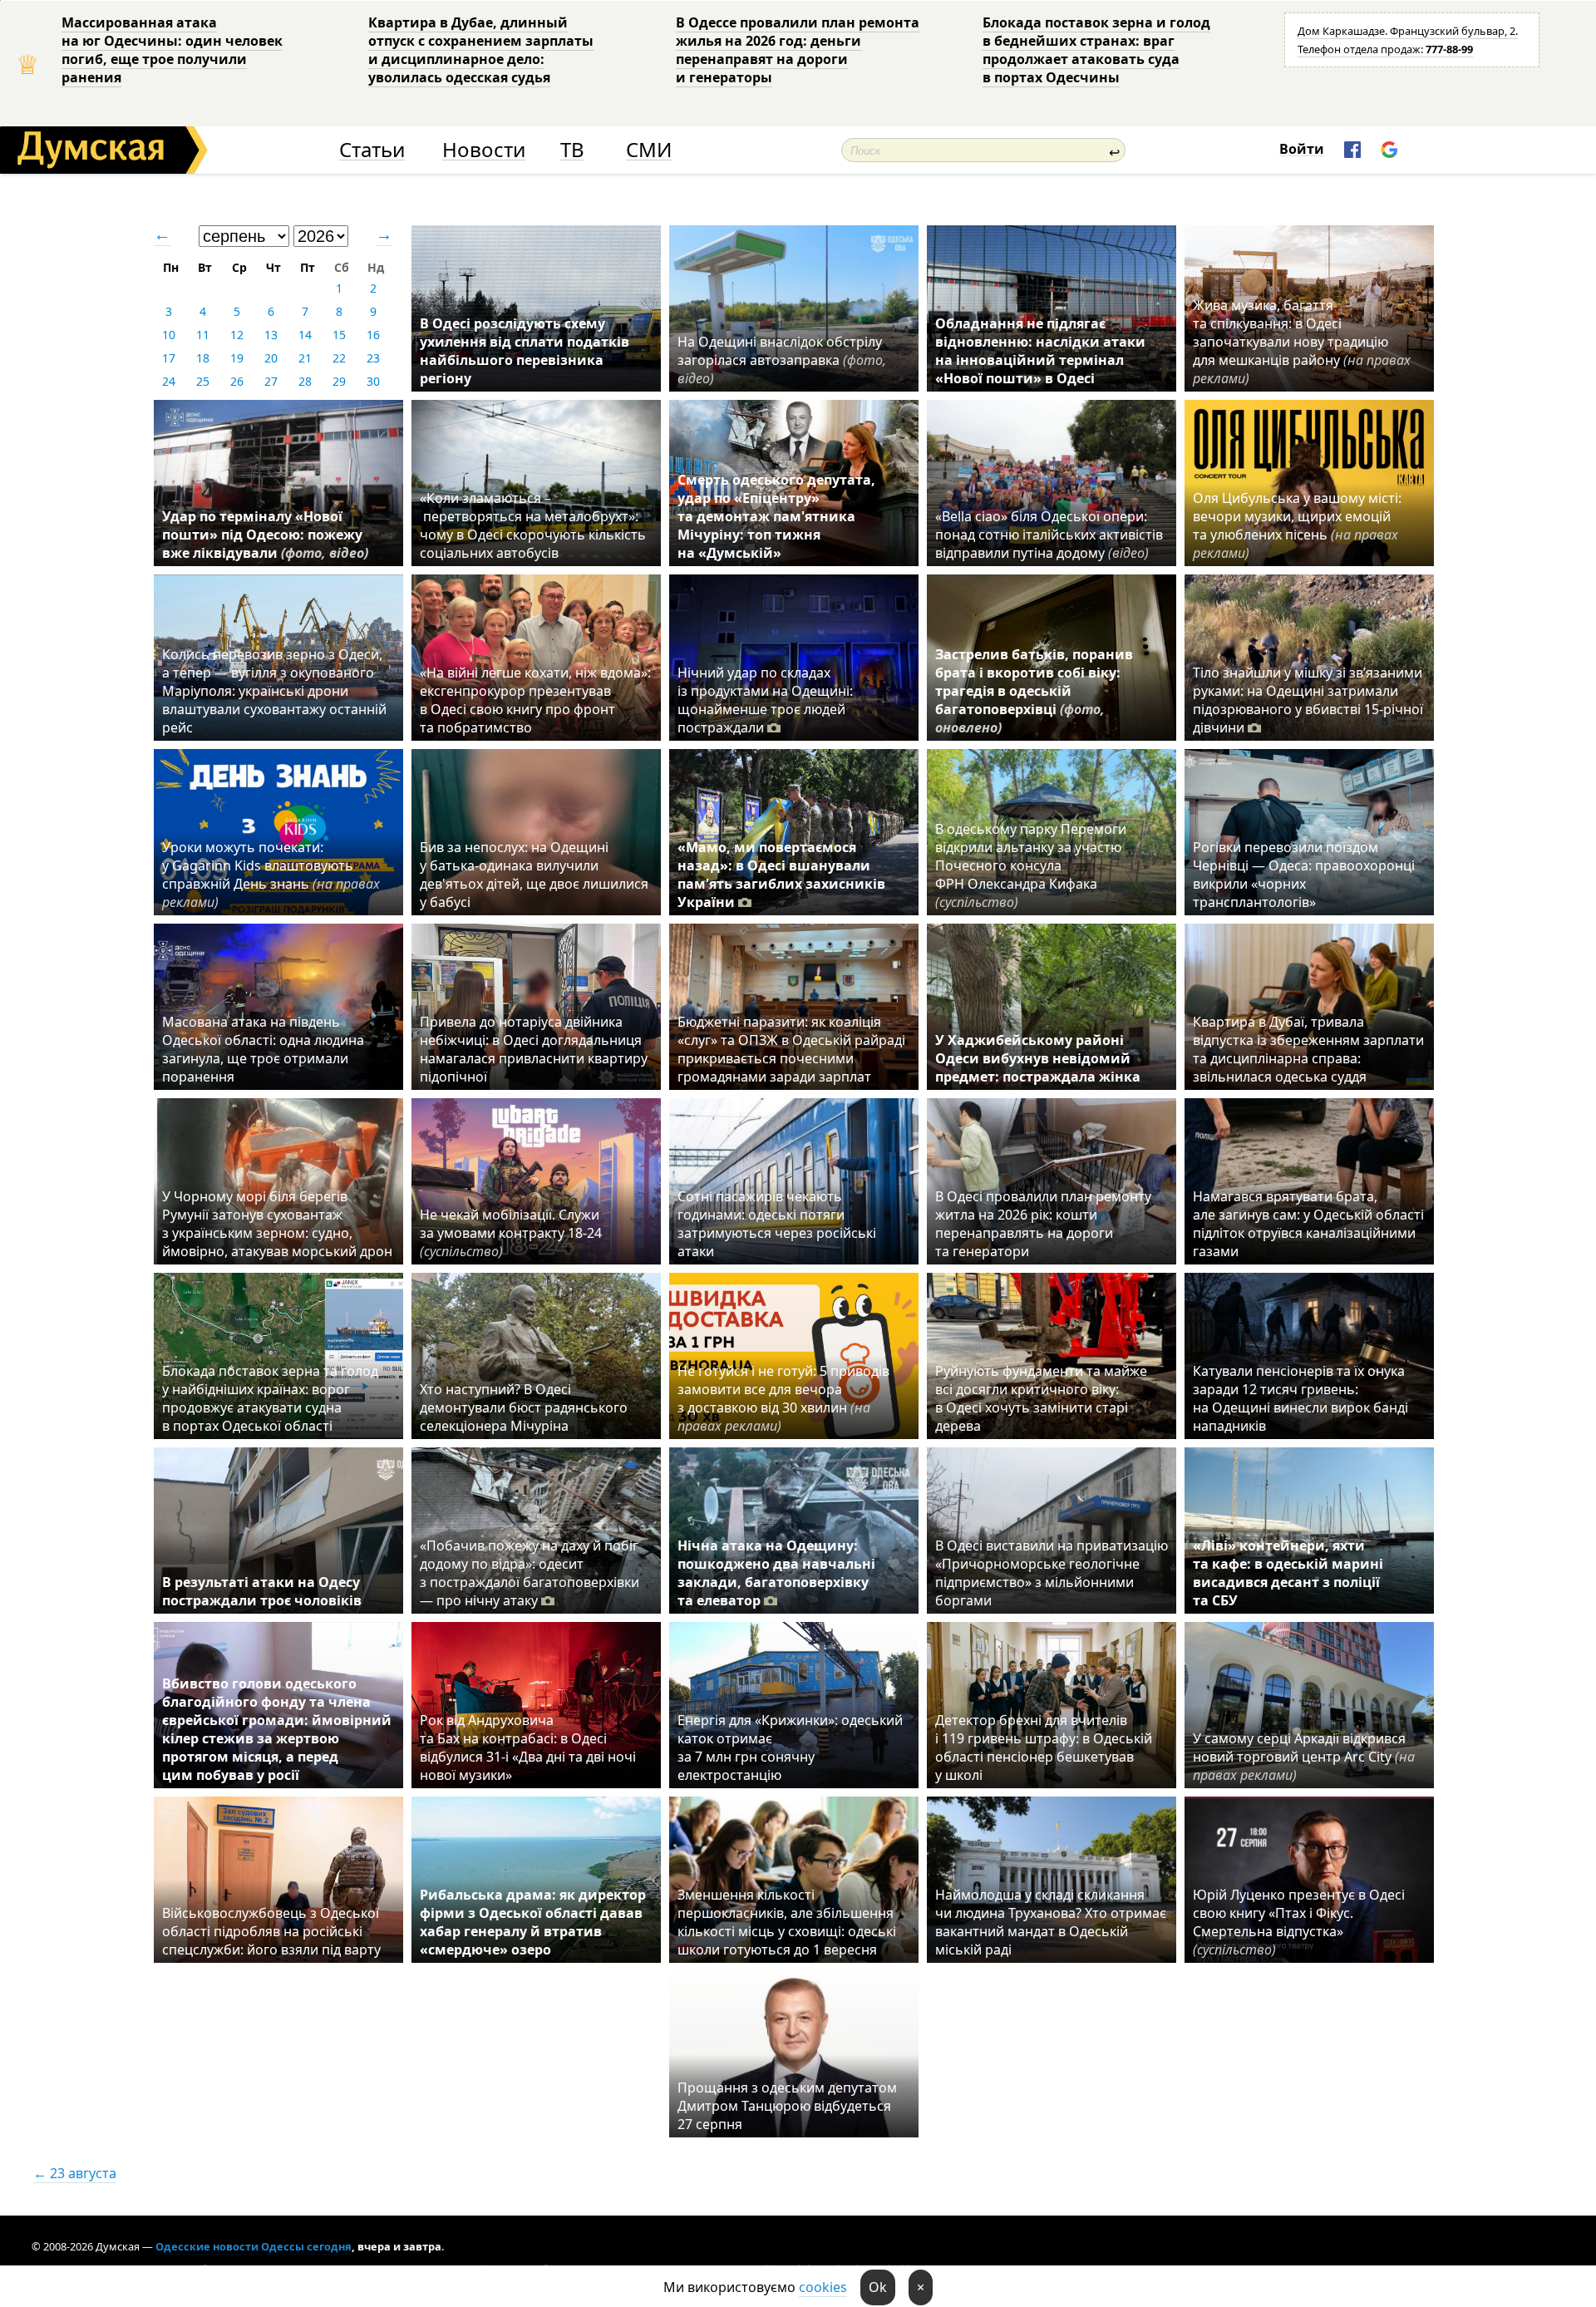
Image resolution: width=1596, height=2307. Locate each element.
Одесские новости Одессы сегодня (254, 2246)
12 (237, 335)
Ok (878, 2287)
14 (305, 335)
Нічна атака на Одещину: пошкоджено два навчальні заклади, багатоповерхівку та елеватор (776, 1573)
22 (339, 358)
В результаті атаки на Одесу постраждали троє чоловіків (262, 1591)
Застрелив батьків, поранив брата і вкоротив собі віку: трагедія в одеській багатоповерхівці (1034, 691)
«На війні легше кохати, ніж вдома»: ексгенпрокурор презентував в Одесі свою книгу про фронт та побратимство (535, 700)
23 (373, 358)
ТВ (572, 150)
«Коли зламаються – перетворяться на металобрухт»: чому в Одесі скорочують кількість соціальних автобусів (533, 525)
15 (339, 335)
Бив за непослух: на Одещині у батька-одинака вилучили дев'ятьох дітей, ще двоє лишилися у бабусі (534, 875)
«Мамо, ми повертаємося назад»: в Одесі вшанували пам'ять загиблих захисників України (781, 875)
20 (271, 358)
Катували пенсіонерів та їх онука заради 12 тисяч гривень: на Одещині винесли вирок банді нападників (1300, 1398)
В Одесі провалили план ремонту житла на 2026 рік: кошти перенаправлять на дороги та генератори (1043, 1224)
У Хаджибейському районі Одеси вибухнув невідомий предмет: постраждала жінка (1038, 1058)
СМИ (649, 150)
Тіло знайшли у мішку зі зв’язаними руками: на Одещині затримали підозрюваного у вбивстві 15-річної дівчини (1308, 700)
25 (203, 381)
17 (169, 358)
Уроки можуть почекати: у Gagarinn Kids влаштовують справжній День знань (271, 875)
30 (373, 381)
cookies (823, 2287)
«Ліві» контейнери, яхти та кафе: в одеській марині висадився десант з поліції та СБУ (1288, 1573)
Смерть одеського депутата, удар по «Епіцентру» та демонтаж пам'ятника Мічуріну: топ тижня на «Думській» (776, 516)
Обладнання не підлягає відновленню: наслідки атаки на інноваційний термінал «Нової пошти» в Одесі (1040, 351)
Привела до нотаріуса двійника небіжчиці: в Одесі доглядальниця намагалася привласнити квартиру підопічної (534, 1049)
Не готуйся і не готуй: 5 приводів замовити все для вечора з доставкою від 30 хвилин (783, 1398)
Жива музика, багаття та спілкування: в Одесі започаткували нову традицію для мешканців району (1302, 342)
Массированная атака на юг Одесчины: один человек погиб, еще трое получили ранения (172, 50)
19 (237, 358)
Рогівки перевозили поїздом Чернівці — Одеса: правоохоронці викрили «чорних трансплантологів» (1304, 875)
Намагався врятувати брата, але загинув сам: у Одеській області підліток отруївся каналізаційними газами (1308, 1224)
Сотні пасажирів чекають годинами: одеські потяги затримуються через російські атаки (777, 1224)
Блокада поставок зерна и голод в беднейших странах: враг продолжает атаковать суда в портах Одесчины (1096, 50)
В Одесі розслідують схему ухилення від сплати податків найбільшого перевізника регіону (525, 351)
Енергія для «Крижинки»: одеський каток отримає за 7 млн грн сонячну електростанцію (790, 1748)
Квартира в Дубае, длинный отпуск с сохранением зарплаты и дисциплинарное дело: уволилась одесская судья (481, 50)
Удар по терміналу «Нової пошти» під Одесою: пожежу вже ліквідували (265, 535)
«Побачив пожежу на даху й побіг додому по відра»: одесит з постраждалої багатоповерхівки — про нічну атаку (530, 1573)
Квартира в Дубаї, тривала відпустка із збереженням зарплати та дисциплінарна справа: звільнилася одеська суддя (1308, 1049)
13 (271, 335)
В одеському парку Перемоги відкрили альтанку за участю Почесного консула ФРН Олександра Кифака (1031, 865)
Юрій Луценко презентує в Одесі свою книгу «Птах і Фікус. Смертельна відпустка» (1299, 1922)
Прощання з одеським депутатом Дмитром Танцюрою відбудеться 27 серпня (787, 2106)
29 (339, 381)
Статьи (372, 150)
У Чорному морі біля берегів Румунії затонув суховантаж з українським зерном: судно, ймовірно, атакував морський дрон (277, 1224)
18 (203, 358)
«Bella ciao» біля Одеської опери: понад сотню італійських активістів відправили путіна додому (1049, 535)
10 (169, 335)
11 (203, 335)
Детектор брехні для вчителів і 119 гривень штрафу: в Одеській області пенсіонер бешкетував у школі (1044, 1748)
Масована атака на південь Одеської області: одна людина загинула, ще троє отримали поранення (263, 1049)
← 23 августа (75, 2173)
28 (305, 381)
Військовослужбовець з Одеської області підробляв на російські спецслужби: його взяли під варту (271, 1931)
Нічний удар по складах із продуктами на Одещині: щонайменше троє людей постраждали (765, 700)
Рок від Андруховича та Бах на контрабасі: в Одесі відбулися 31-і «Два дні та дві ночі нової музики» (528, 1748)
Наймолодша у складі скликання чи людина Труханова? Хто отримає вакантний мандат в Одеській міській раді (1051, 1922)
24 (169, 381)
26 (237, 381)
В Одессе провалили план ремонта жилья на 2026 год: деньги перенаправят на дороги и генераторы (798, 50)
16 (373, 335)
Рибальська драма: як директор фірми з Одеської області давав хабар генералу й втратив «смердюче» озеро (533, 1922)
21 (305, 358)
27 (271, 381)
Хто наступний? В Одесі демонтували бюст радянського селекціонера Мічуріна (524, 1407)
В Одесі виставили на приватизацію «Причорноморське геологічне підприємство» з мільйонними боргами (1052, 1573)
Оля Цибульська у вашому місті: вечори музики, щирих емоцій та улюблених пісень (1297, 525)
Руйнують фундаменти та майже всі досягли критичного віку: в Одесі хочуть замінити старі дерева (1041, 1398)
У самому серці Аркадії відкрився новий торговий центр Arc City (1304, 1757)
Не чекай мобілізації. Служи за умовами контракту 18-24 (511, 1233)
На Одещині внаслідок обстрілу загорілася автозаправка (782, 360)
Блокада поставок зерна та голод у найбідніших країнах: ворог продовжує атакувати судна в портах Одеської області (270, 1398)
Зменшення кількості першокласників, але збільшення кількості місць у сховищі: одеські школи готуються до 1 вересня (787, 1922)
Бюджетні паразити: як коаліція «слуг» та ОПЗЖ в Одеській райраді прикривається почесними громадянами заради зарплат (791, 1049)
